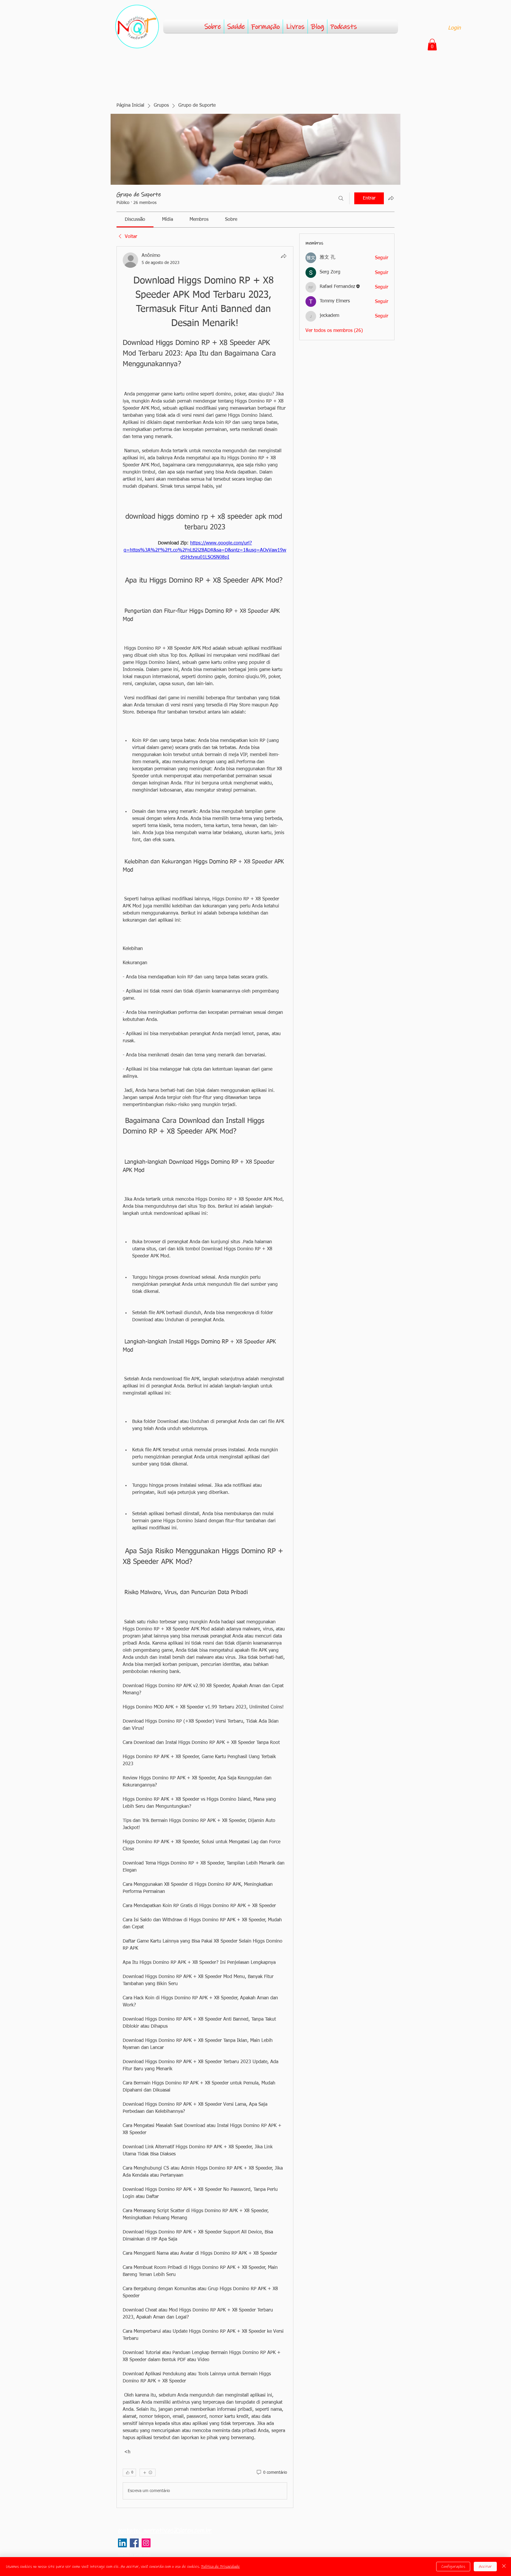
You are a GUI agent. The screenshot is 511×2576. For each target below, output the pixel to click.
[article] (205, 1377)
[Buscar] (341, 198)
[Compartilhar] (284, 256)
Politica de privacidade (134, 2555)
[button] (432, 44)
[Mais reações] (148, 2473)
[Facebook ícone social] (134, 2543)
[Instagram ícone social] (146, 2543)
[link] (135, 220)
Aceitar (485, 2567)
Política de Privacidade (220, 2567)
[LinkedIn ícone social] (122, 2543)
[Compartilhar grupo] (391, 198)
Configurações (453, 2567)
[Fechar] (504, 2567)
